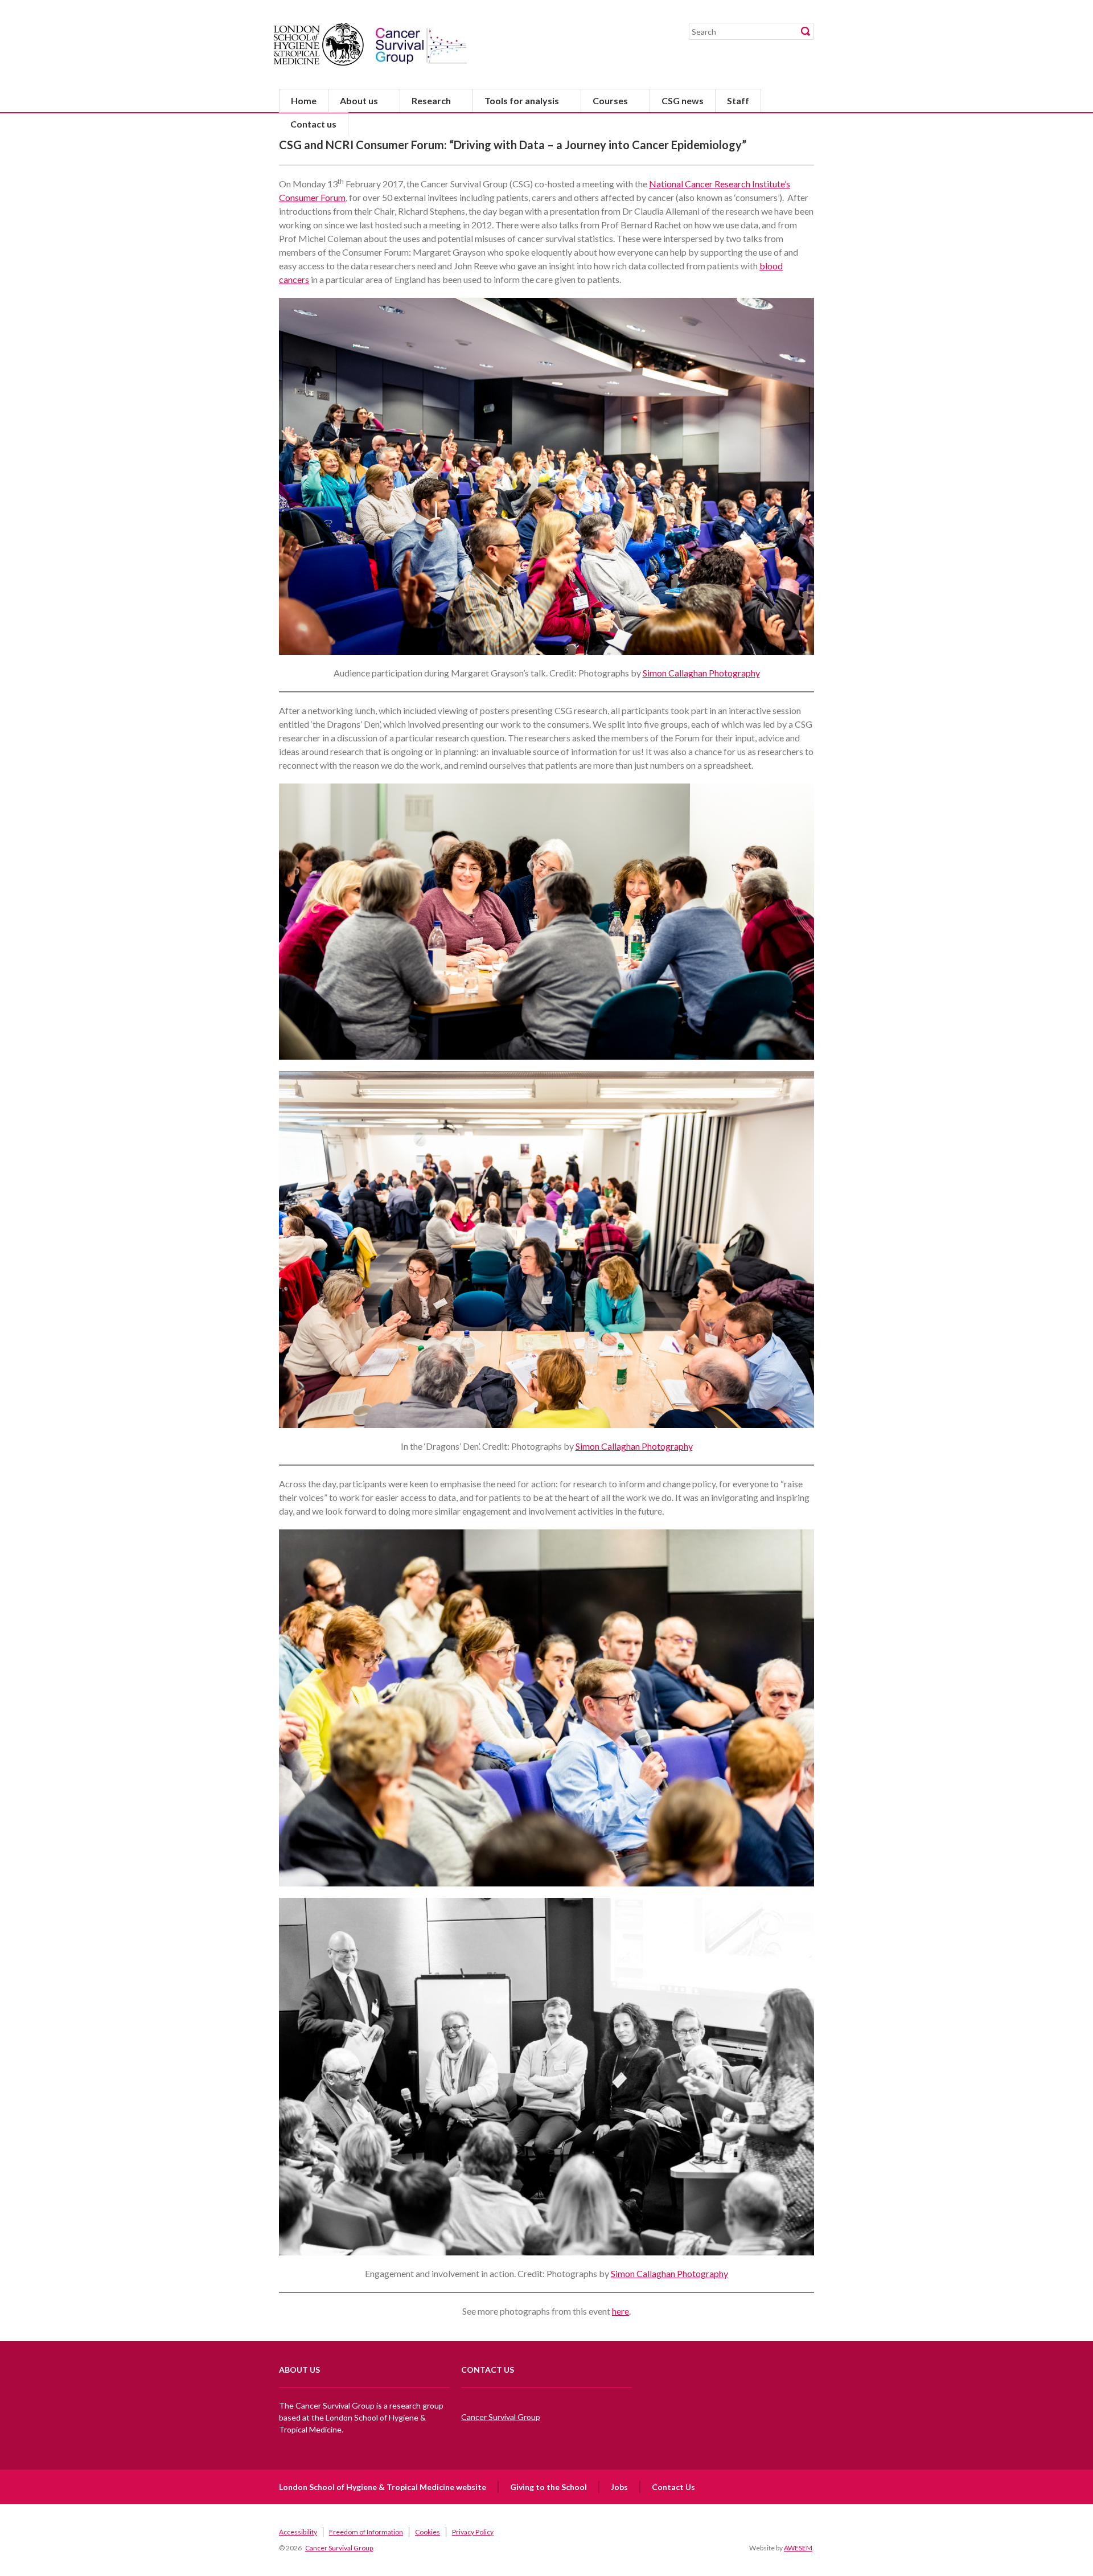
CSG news (683, 101)
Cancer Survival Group (501, 2417)
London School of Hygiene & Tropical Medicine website (383, 2487)
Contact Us (673, 2487)
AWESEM (798, 2548)
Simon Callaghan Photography (701, 673)
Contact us (313, 124)
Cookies (428, 2532)
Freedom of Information (366, 2532)
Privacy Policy (473, 2532)
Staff (738, 101)
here (621, 2311)
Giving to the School (548, 2487)
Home (304, 101)
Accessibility (298, 2532)
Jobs (619, 2487)
